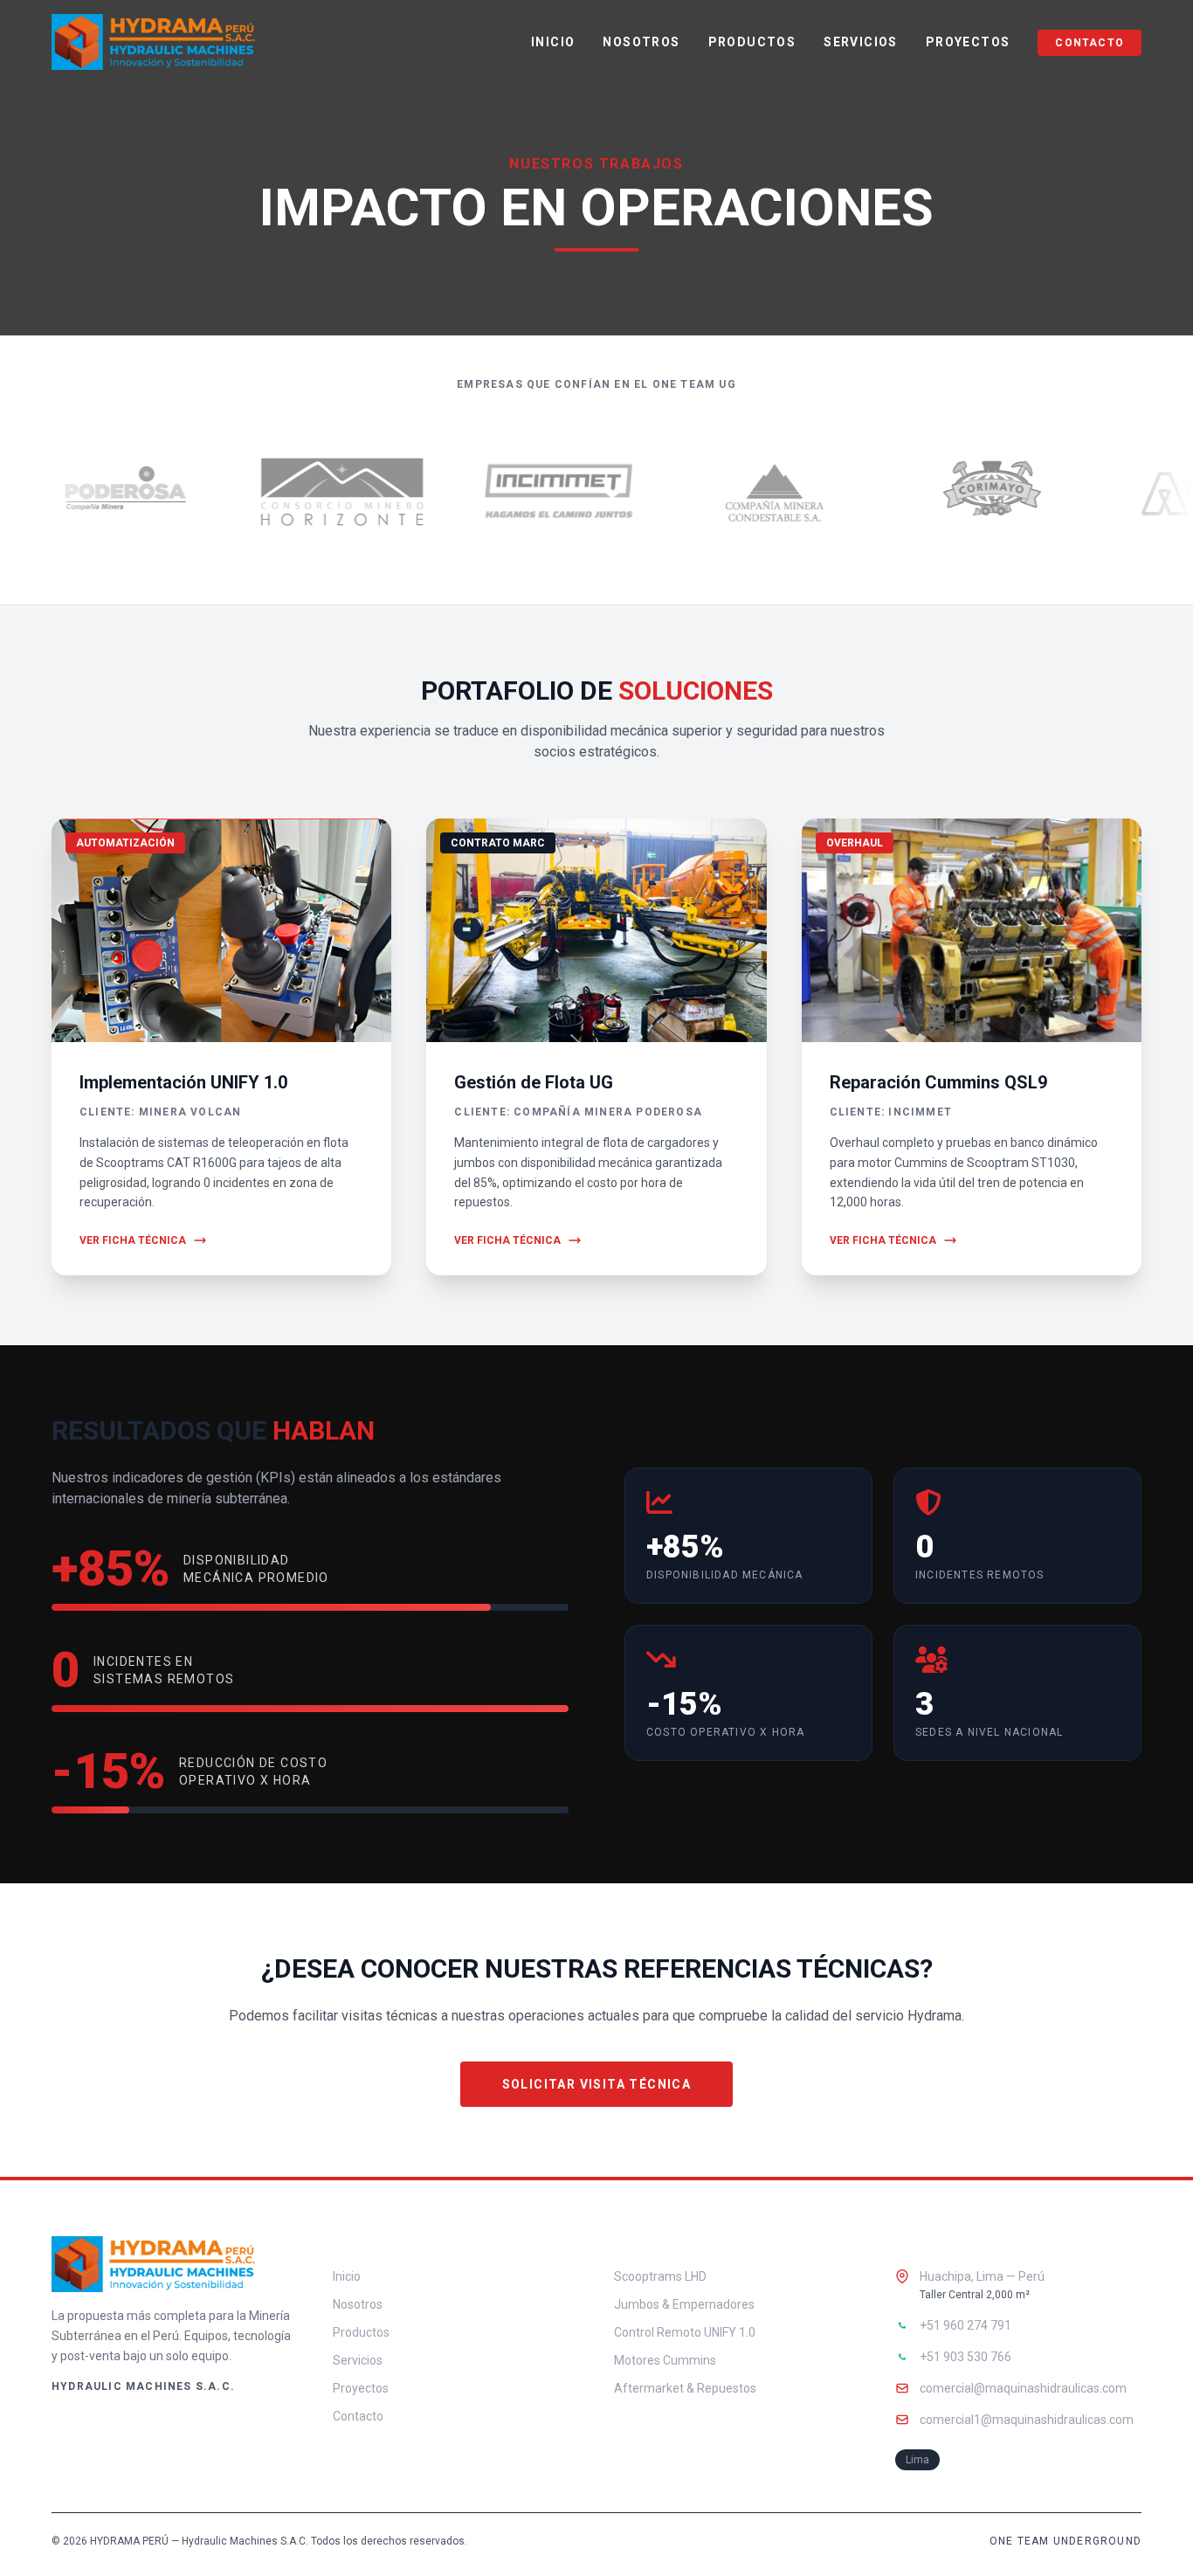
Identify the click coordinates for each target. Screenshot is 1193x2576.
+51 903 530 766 (965, 2357)
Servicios (861, 42)
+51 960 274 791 (965, 2325)
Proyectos (968, 42)
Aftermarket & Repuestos (685, 2388)
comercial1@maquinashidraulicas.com (1027, 2420)
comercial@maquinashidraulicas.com (1023, 2388)
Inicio (553, 42)
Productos (752, 42)
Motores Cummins (665, 2360)
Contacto (1090, 43)
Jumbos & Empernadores (684, 2304)
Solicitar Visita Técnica (597, 2084)
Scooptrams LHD (660, 2276)
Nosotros (641, 42)
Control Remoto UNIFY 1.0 (685, 2332)
